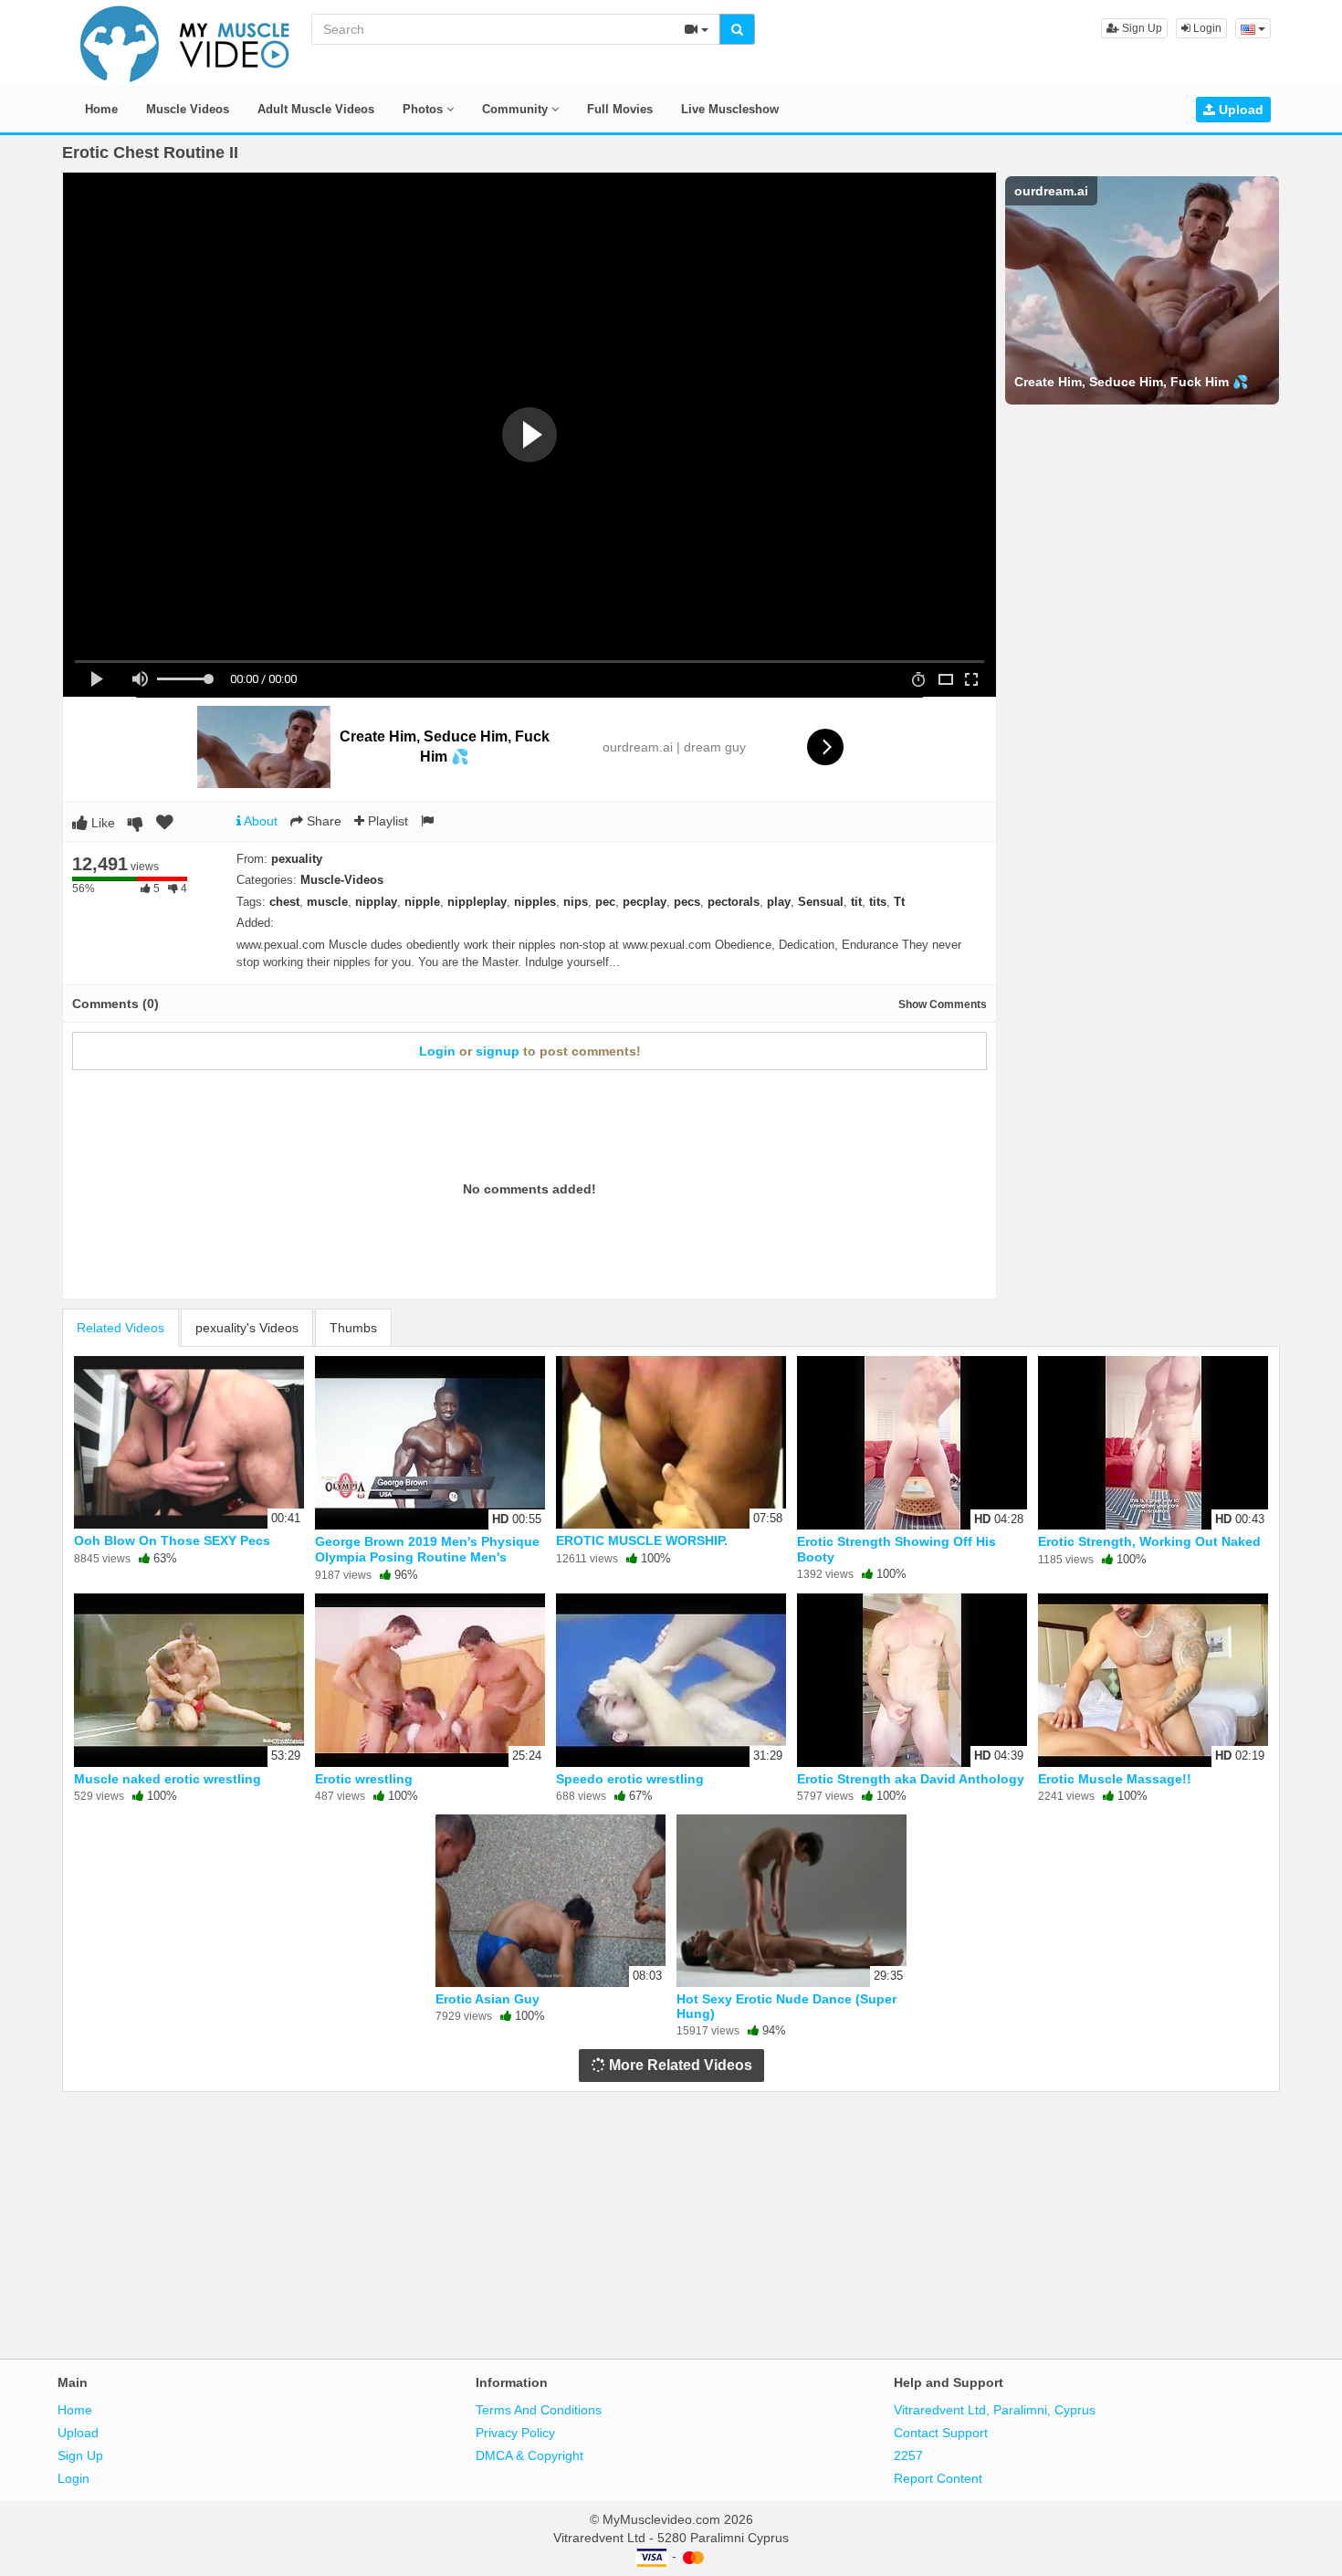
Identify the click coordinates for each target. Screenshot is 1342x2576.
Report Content (938, 2478)
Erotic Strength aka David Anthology (911, 1779)
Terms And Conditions (539, 2410)
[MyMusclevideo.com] (185, 42)
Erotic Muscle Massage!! (1115, 1779)
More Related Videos (679, 2065)
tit (856, 902)
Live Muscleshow (730, 109)
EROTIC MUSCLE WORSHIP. (642, 1540)
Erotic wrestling (364, 1779)
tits (878, 902)
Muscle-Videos (342, 880)
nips (576, 902)
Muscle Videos (188, 109)
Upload (1239, 110)
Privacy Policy (515, 2433)
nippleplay (477, 902)
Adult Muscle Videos (316, 109)
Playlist (386, 821)
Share (322, 821)
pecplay (645, 902)
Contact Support (941, 2433)
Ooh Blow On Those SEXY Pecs (172, 1540)
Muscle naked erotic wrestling (168, 1779)
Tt (899, 902)
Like (101, 823)
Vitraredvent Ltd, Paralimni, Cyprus (995, 2410)
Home (101, 109)
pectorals (734, 902)
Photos (425, 109)
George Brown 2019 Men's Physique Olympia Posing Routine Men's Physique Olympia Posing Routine (427, 1556)
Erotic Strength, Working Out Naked (1149, 1541)
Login (1206, 28)
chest (284, 902)
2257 (908, 2455)
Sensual (821, 902)
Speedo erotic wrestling (630, 1779)
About (259, 821)
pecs (687, 902)
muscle (327, 902)
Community (517, 109)
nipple (422, 902)
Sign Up (1141, 28)
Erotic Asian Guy (488, 1999)
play (779, 902)
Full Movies (620, 109)
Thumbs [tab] (353, 1328)
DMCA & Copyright (529, 2455)
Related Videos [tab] (121, 1328)
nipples (535, 902)
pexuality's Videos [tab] (247, 1328)
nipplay (376, 902)
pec (605, 902)
